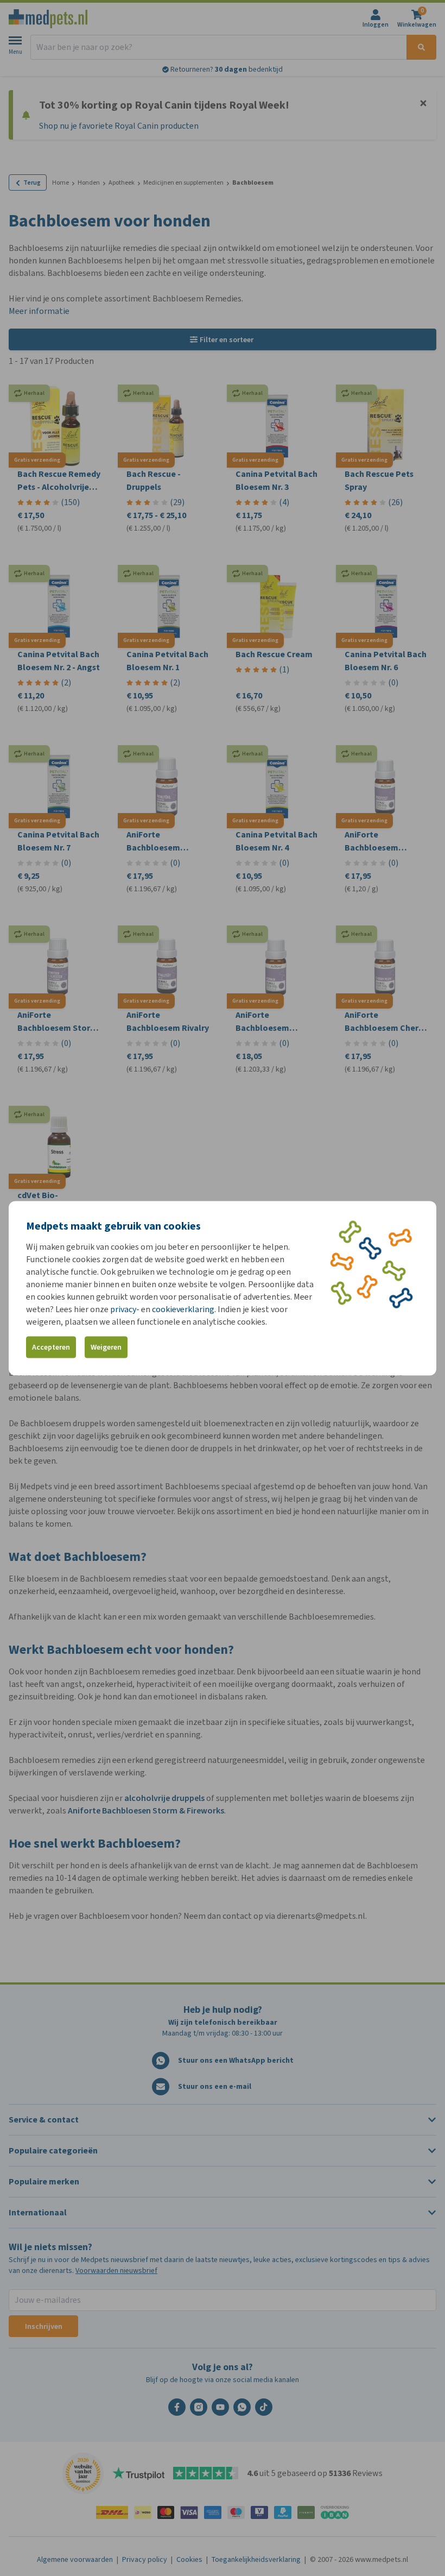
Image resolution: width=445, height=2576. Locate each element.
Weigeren (106, 1347)
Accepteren (51, 1347)
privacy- (125, 1309)
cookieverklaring (183, 1309)
